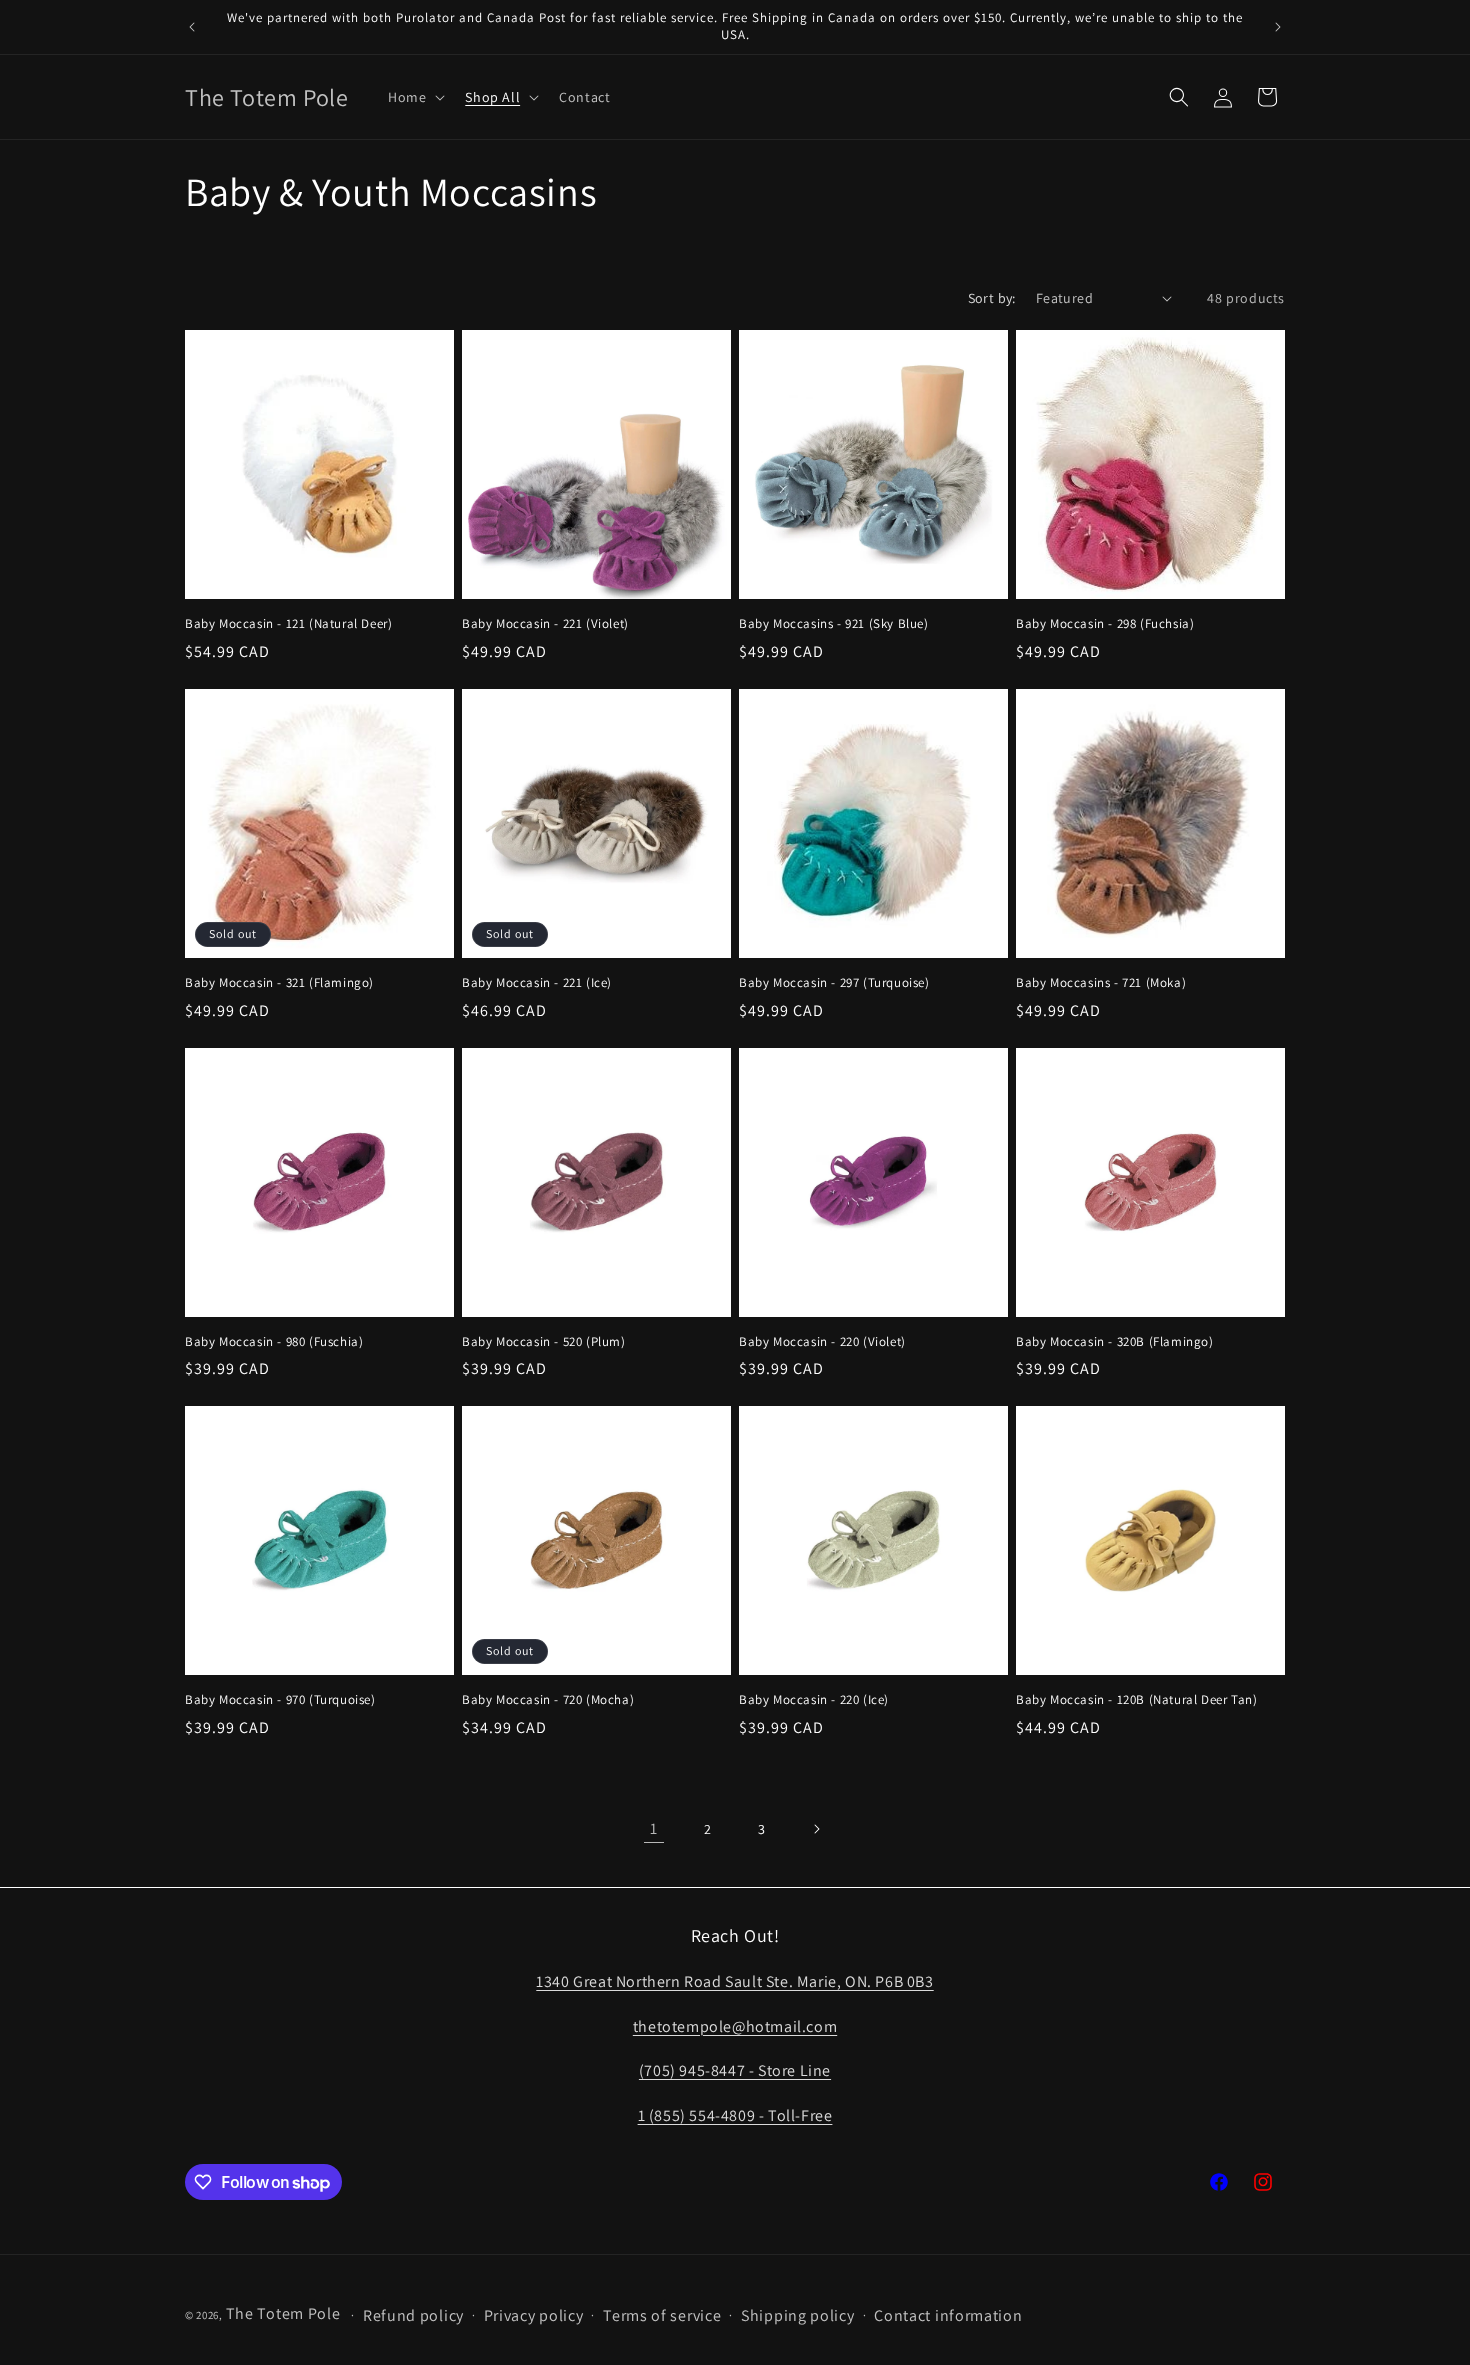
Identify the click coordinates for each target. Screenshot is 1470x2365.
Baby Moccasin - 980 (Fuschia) (274, 1342)
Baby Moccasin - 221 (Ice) (537, 983)
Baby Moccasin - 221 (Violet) (545, 624)
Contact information (948, 2315)
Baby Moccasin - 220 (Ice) (814, 1700)
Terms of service (662, 2315)
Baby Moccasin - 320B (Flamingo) (1115, 1342)
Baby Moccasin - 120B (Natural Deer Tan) (1136, 1700)
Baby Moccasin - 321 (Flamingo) (279, 983)
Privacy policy (534, 2315)
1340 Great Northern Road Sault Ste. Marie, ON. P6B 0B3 (734, 1980)
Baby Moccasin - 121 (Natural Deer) (288, 624)
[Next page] (816, 1829)
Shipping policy (798, 2315)
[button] (414, 97)
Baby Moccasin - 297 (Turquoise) (834, 983)
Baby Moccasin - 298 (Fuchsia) (1105, 624)
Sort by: (992, 298)
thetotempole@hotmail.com (735, 2025)
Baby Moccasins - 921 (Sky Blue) (834, 624)
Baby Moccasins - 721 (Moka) (1101, 983)
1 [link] (654, 1828)
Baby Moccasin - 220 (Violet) (822, 1342)
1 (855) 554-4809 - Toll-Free (735, 2114)
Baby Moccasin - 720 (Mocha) (548, 1700)
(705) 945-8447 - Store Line (735, 2070)
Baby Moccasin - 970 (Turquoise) (280, 1700)
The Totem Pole (283, 2313)
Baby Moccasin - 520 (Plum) (544, 1342)
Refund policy (413, 2315)
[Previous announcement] (192, 27)
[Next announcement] (1278, 27)
